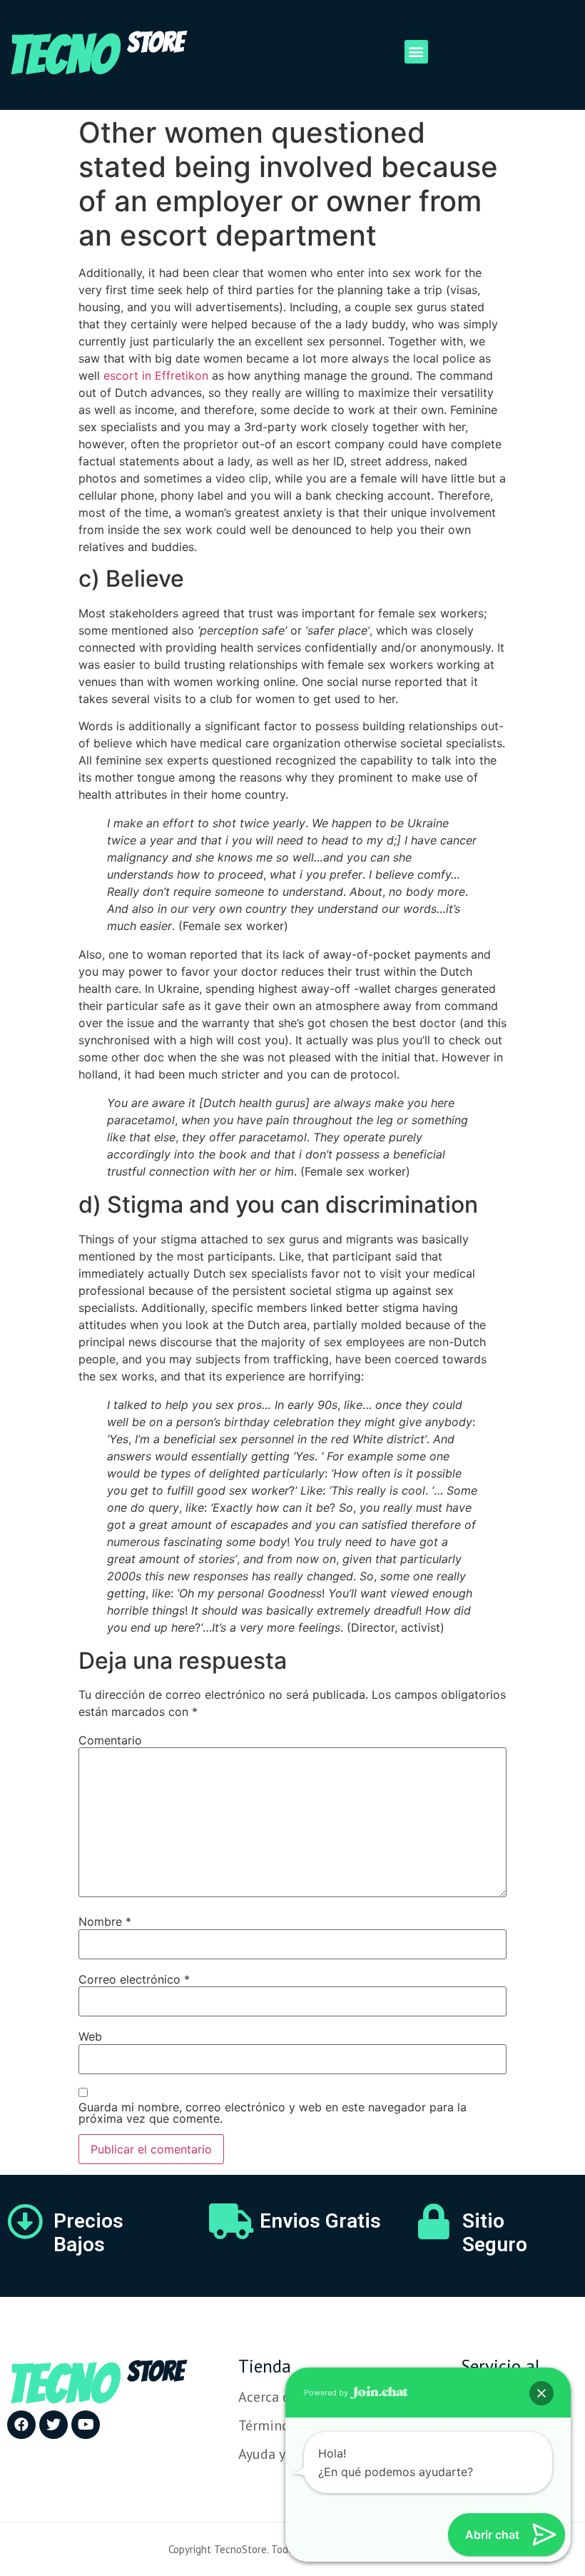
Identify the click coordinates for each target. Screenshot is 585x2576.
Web (90, 2036)
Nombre (105, 1921)
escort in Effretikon (156, 375)
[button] (416, 52)
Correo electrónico (134, 1979)
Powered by (327, 2393)
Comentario (110, 1740)
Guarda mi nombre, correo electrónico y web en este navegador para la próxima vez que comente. (273, 2113)
